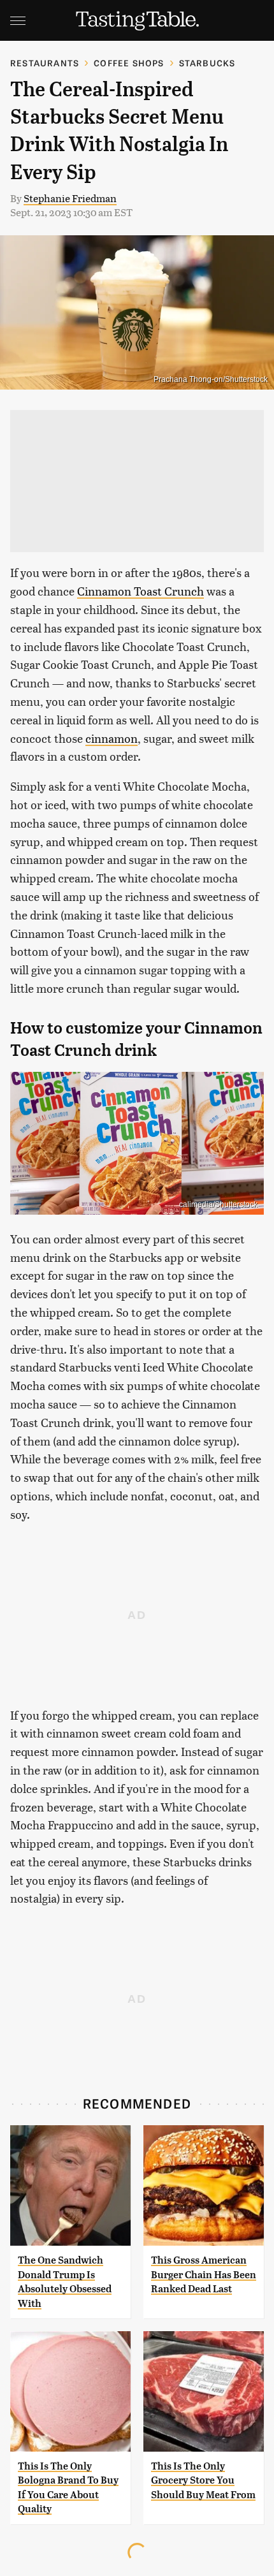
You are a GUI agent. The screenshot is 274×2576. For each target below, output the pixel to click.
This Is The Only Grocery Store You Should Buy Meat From (203, 2480)
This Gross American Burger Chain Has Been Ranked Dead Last (204, 2274)
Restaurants (45, 63)
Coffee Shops (129, 63)
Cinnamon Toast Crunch (141, 591)
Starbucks (207, 63)
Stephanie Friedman (70, 198)
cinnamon (112, 738)
